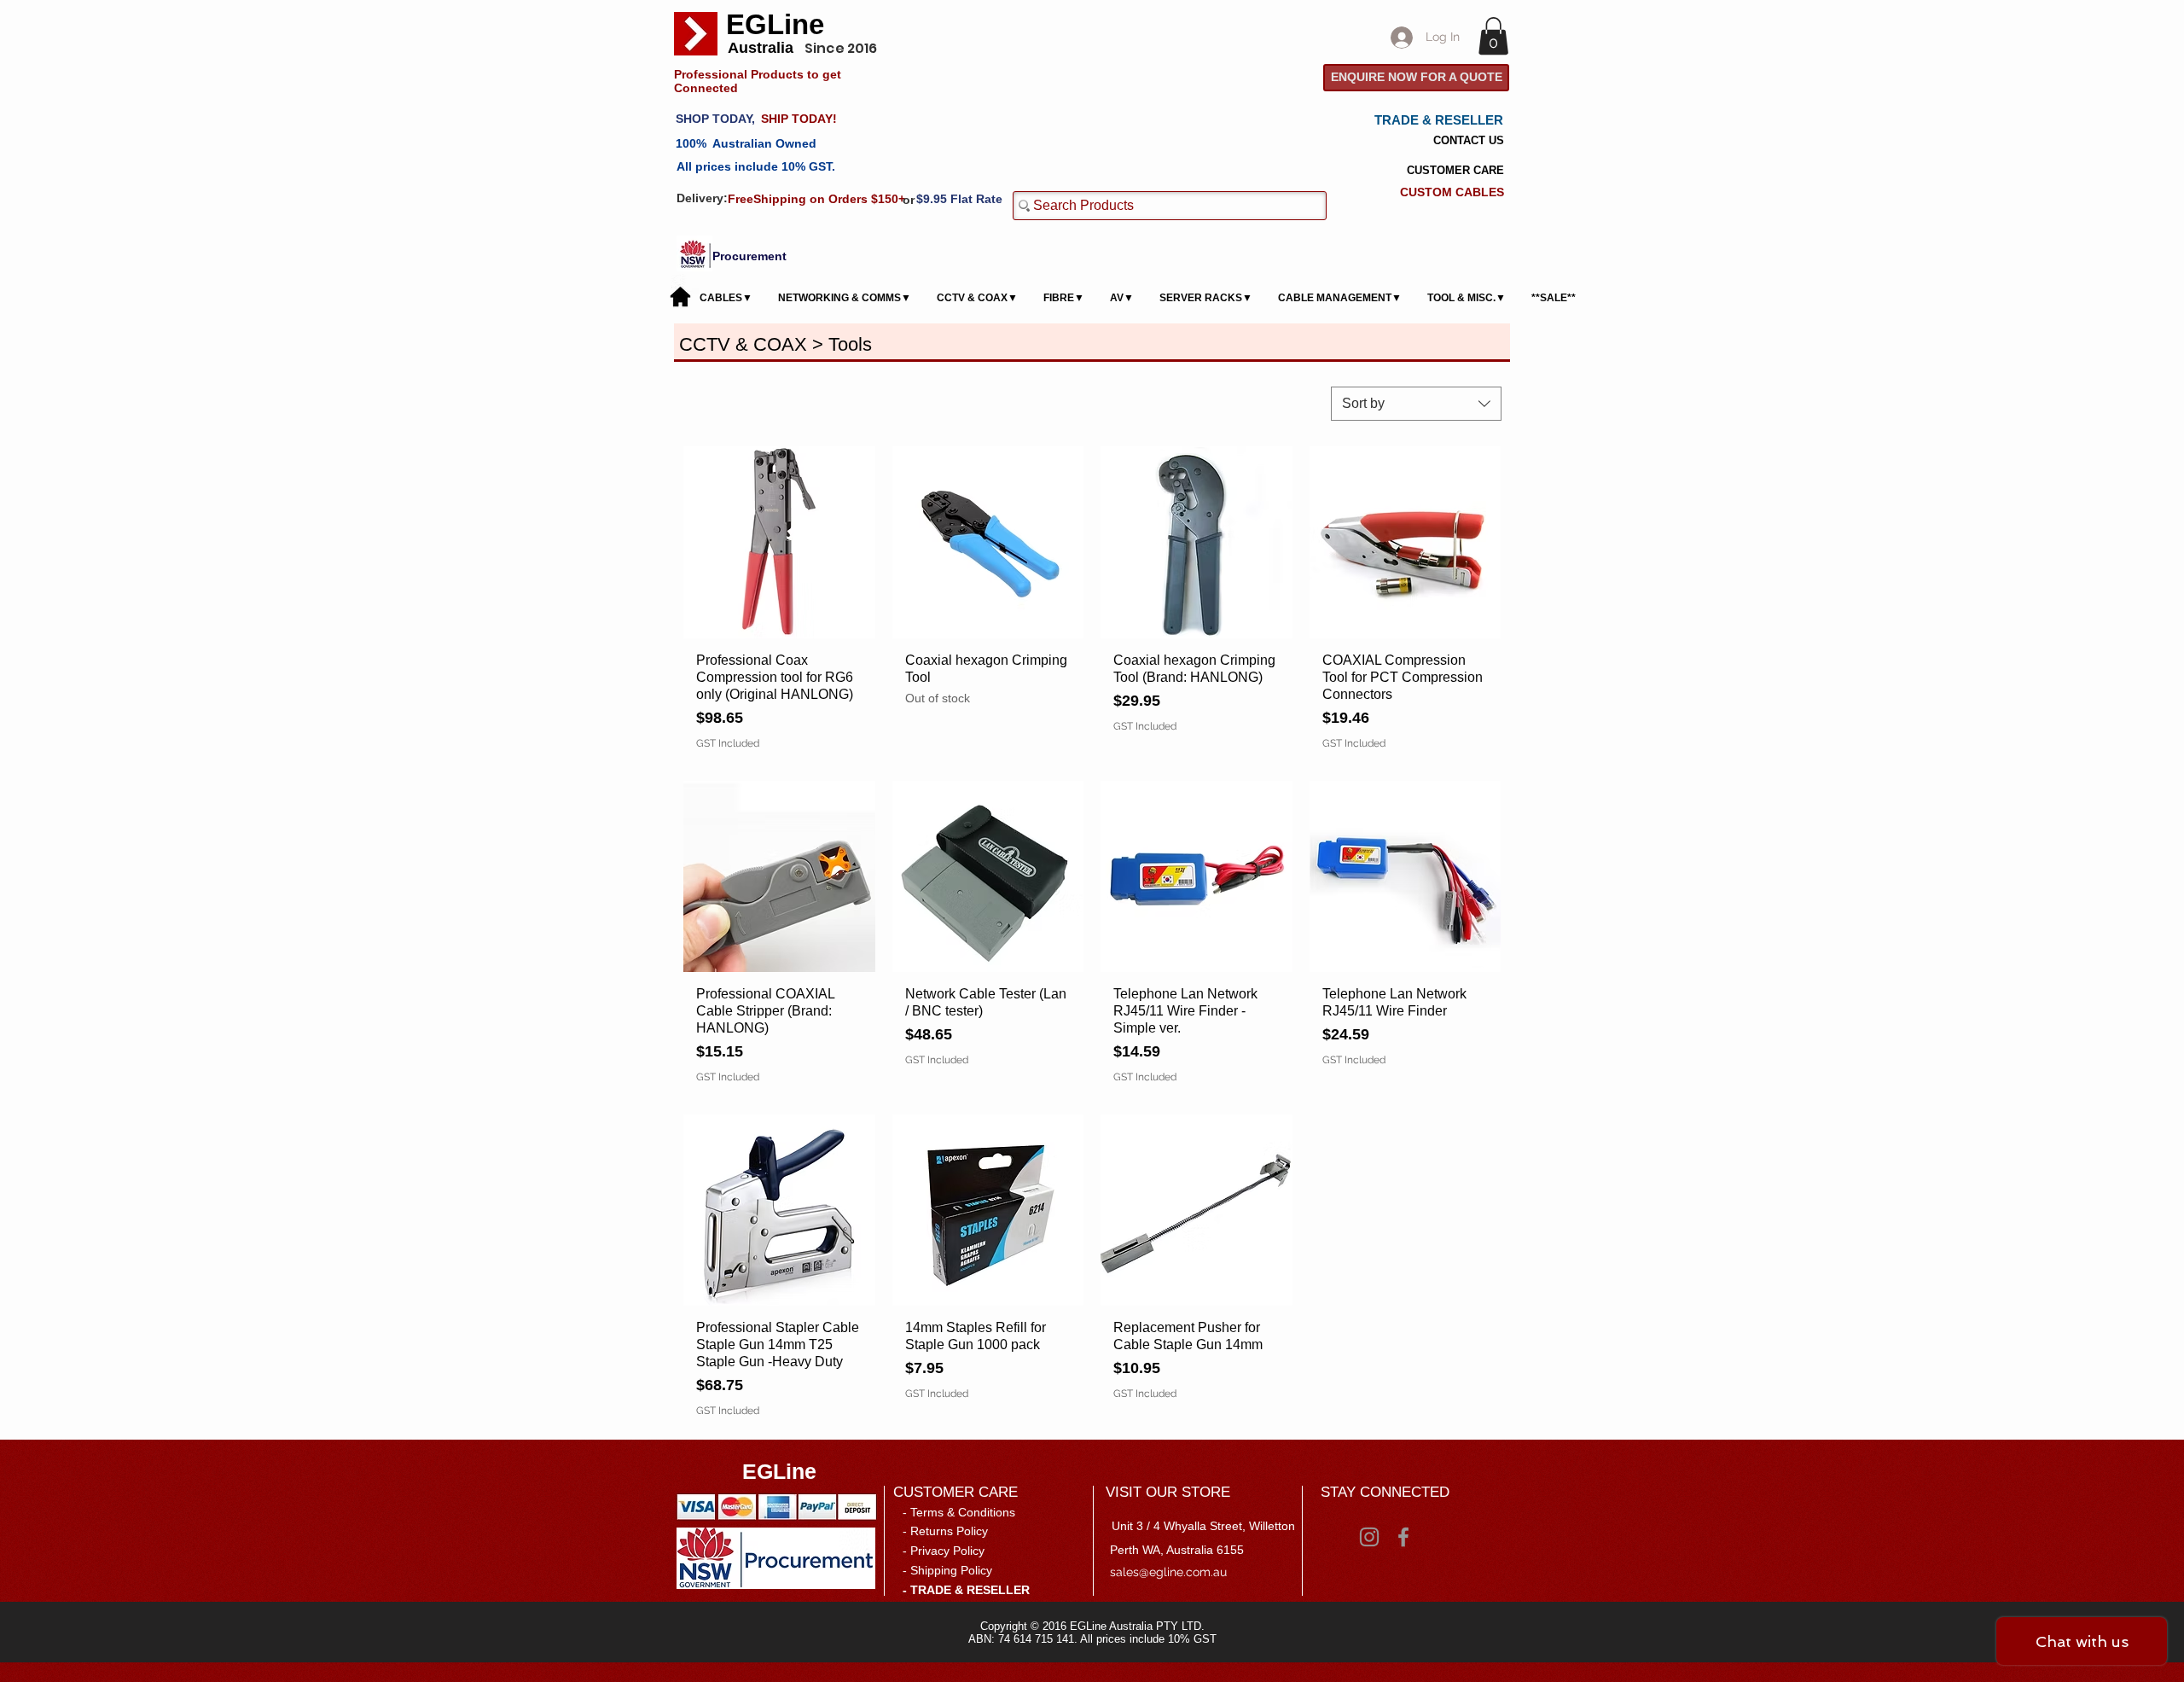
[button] (1493, 36)
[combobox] (1416, 404)
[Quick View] (779, 542)
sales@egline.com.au (1168, 1572)
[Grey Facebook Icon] (1403, 1537)
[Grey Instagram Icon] (1369, 1537)
